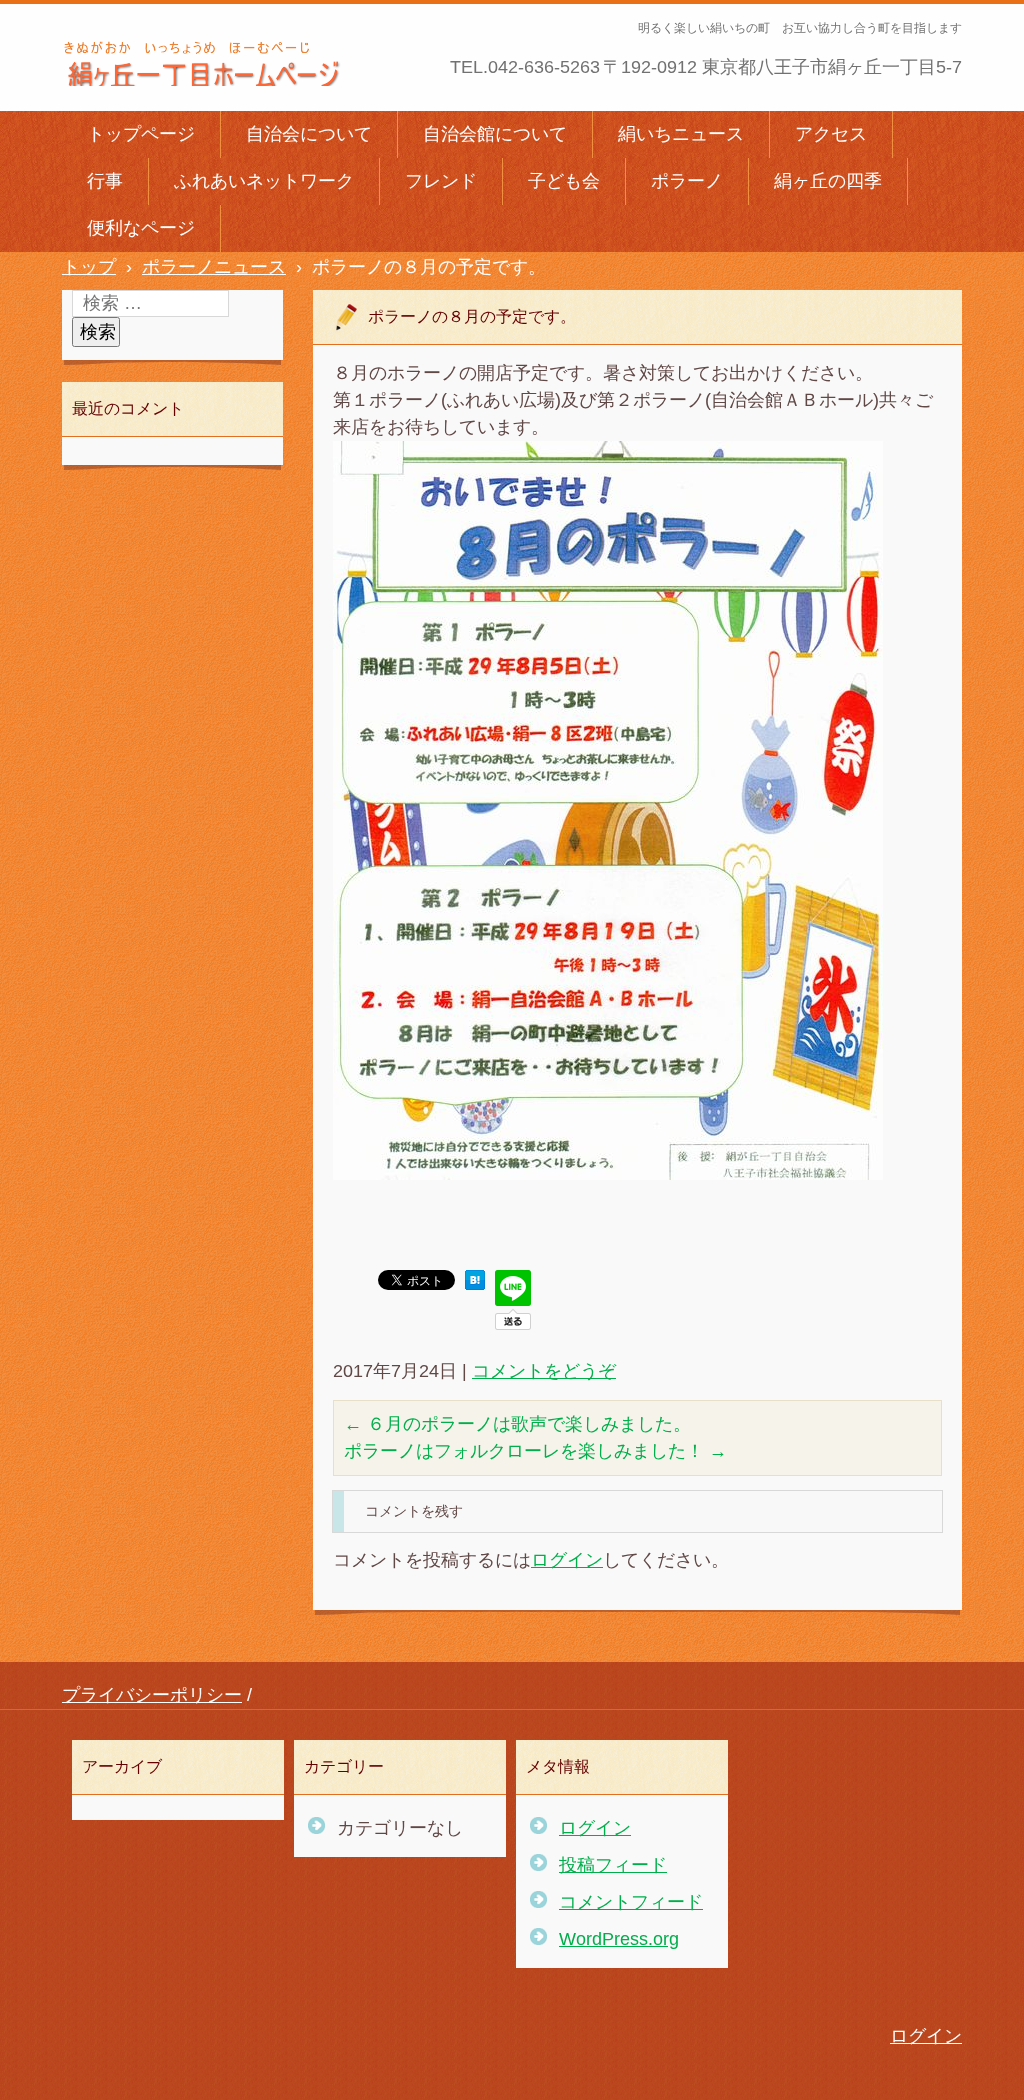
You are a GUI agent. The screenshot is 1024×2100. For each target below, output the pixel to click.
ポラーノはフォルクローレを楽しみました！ (535, 1451)
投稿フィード (613, 1865)
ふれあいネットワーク (264, 181)
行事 (105, 181)
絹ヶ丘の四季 (828, 181)
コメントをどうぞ (544, 1371)
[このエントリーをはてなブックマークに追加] (475, 1284)
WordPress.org (619, 1939)
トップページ (141, 134)
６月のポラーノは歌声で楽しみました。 (517, 1424)
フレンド (441, 181)
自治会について (309, 134)
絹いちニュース (681, 134)
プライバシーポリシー (152, 1695)
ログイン (567, 1560)
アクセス (831, 134)
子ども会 (564, 181)
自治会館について (495, 134)
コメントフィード (631, 1902)
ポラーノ (687, 181)
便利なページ (141, 228)
